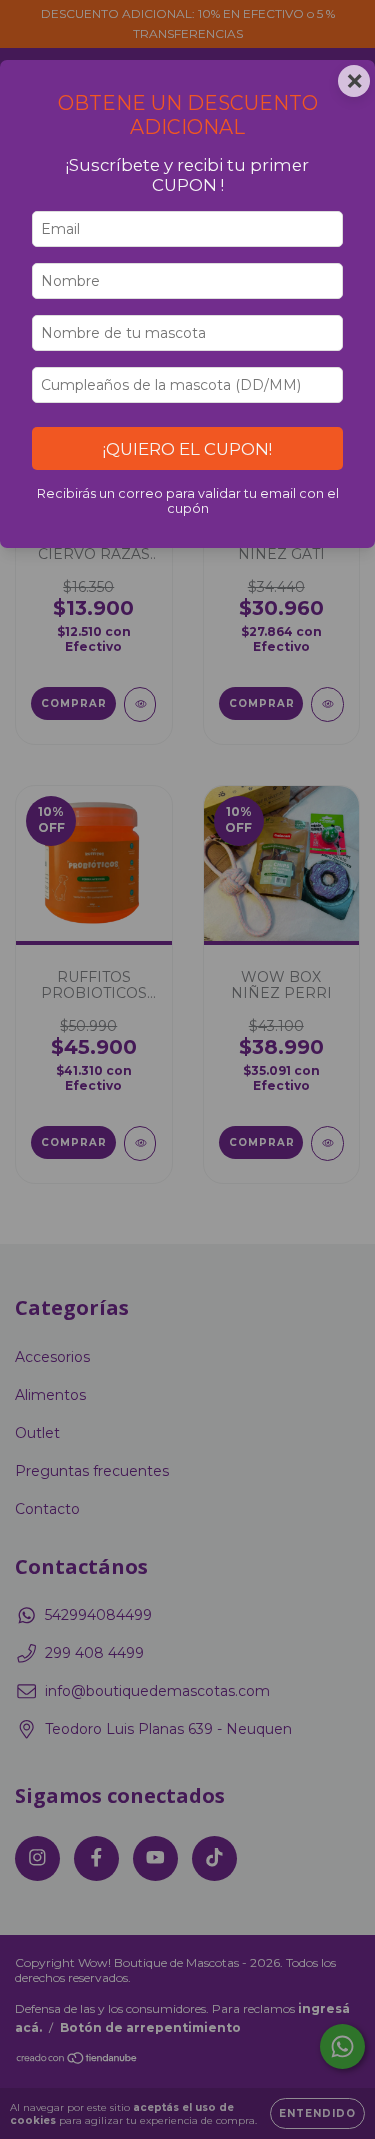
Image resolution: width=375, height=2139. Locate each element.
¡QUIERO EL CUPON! (187, 449)
